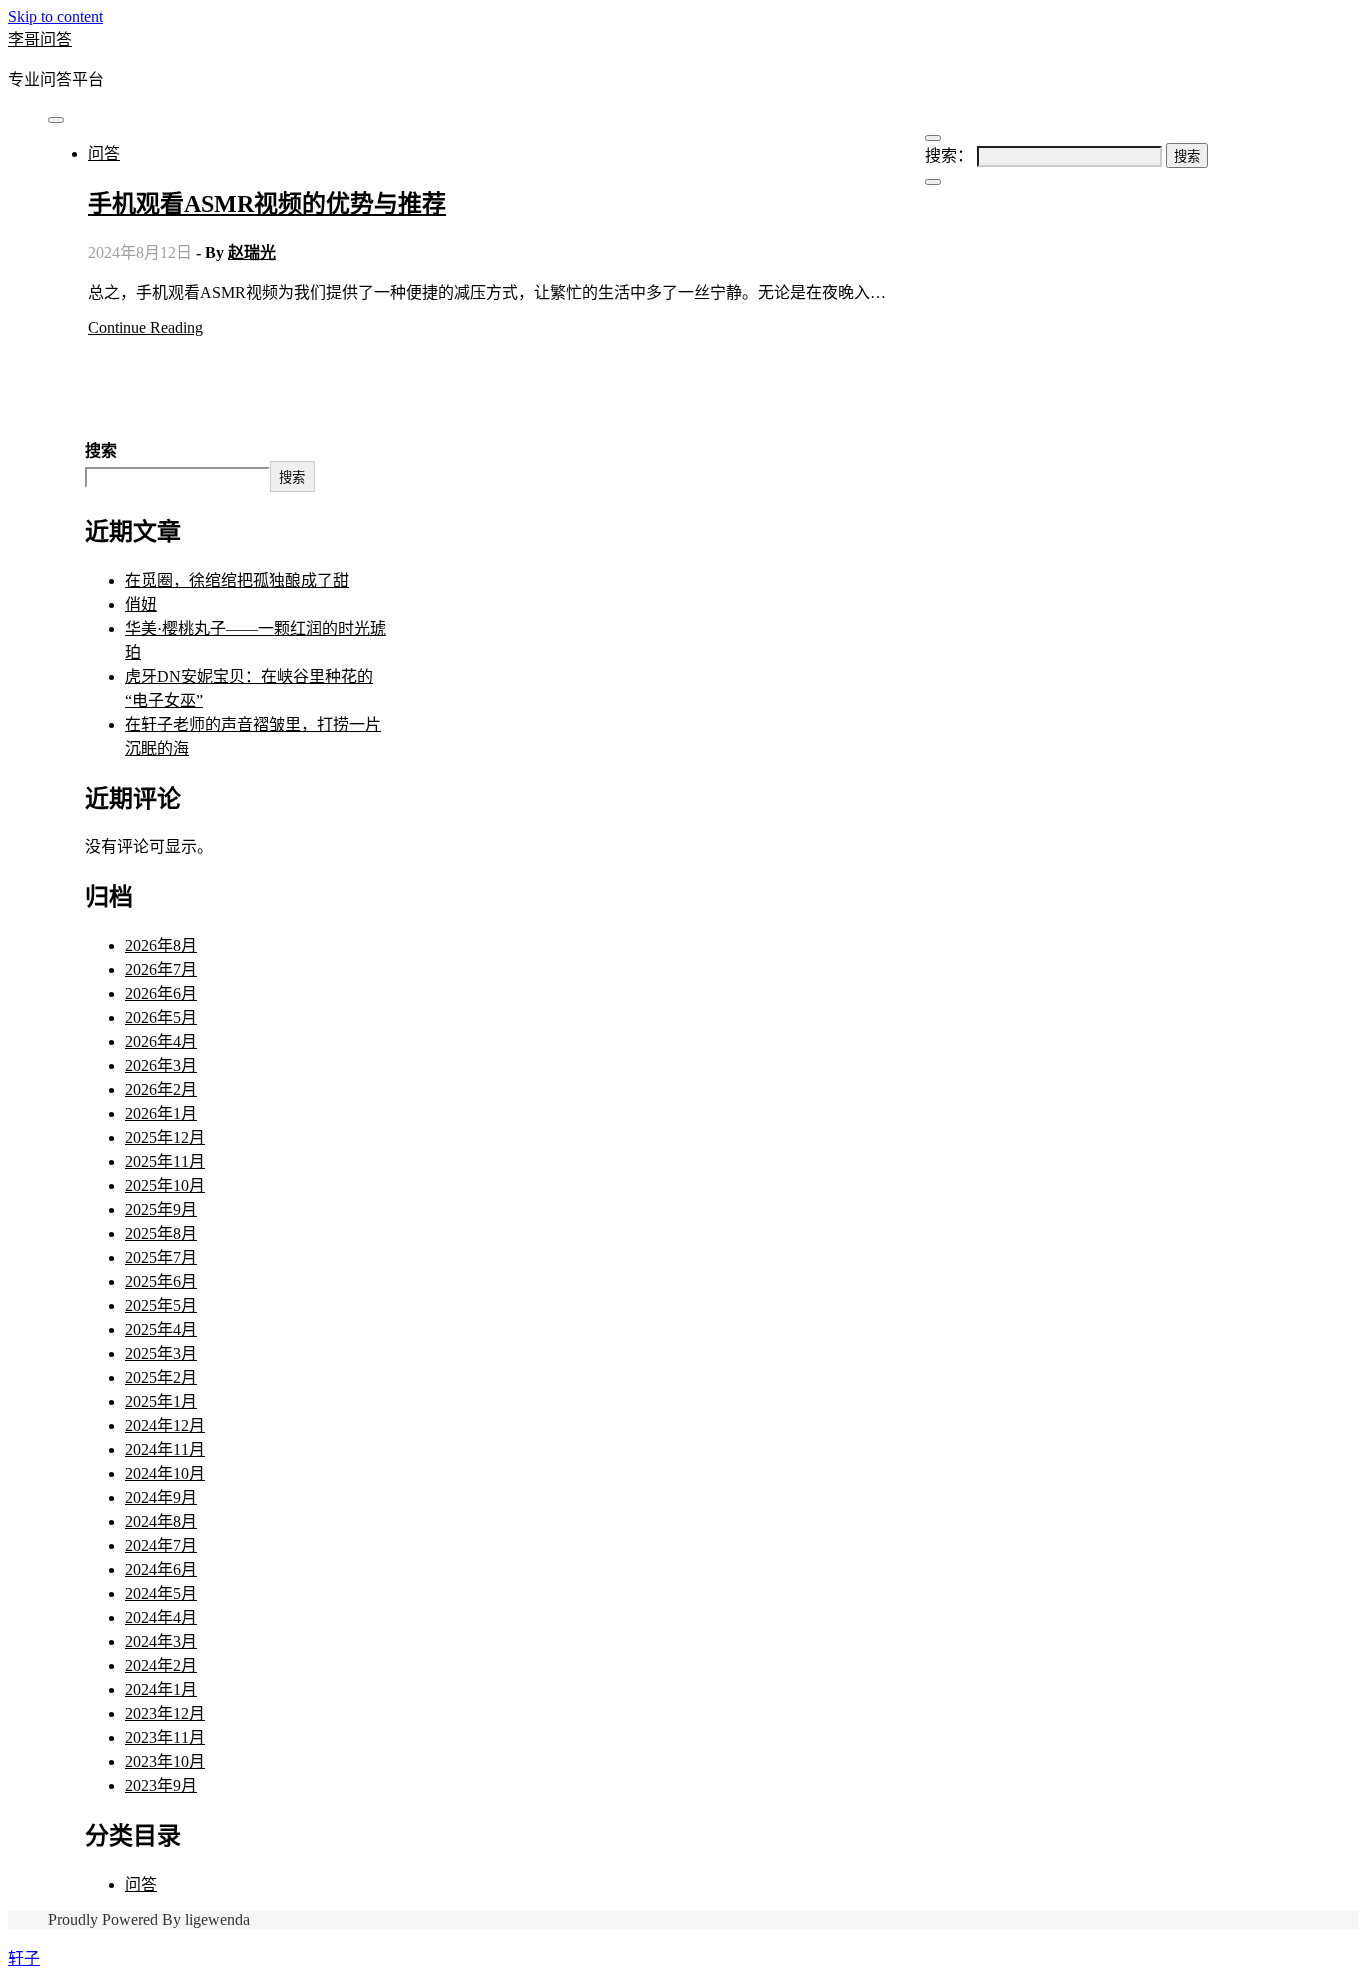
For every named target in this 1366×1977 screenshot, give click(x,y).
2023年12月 (165, 1713)
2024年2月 (161, 1665)
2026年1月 (161, 1113)
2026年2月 (161, 1089)
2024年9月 (161, 1497)
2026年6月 (161, 993)
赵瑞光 (252, 252)
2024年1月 (161, 1689)
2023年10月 (165, 1761)
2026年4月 (161, 1041)
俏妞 (141, 604)
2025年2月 (161, 1377)
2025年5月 (161, 1305)
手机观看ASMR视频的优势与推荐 (267, 204)
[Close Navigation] (933, 182)
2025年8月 (161, 1233)
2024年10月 (165, 1473)
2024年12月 (165, 1425)
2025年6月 (161, 1281)
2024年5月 (161, 1593)
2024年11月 (165, 1449)
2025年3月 (161, 1353)
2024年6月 (161, 1569)
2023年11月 (165, 1737)
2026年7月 (161, 969)
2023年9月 (161, 1785)
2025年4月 (161, 1329)
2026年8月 (161, 945)
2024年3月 (161, 1641)
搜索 (101, 450)
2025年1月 (161, 1401)
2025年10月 (165, 1185)
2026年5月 (161, 1017)
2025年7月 (161, 1257)
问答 (104, 153)
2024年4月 (161, 1617)
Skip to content (55, 16)
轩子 (24, 1958)
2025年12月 (165, 1137)
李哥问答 (40, 39)
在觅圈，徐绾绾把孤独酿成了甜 (237, 580)
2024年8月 (161, 1521)
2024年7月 (161, 1545)
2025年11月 (165, 1161)
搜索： (949, 155)
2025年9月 (161, 1209)
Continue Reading (145, 327)
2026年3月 (161, 1065)
